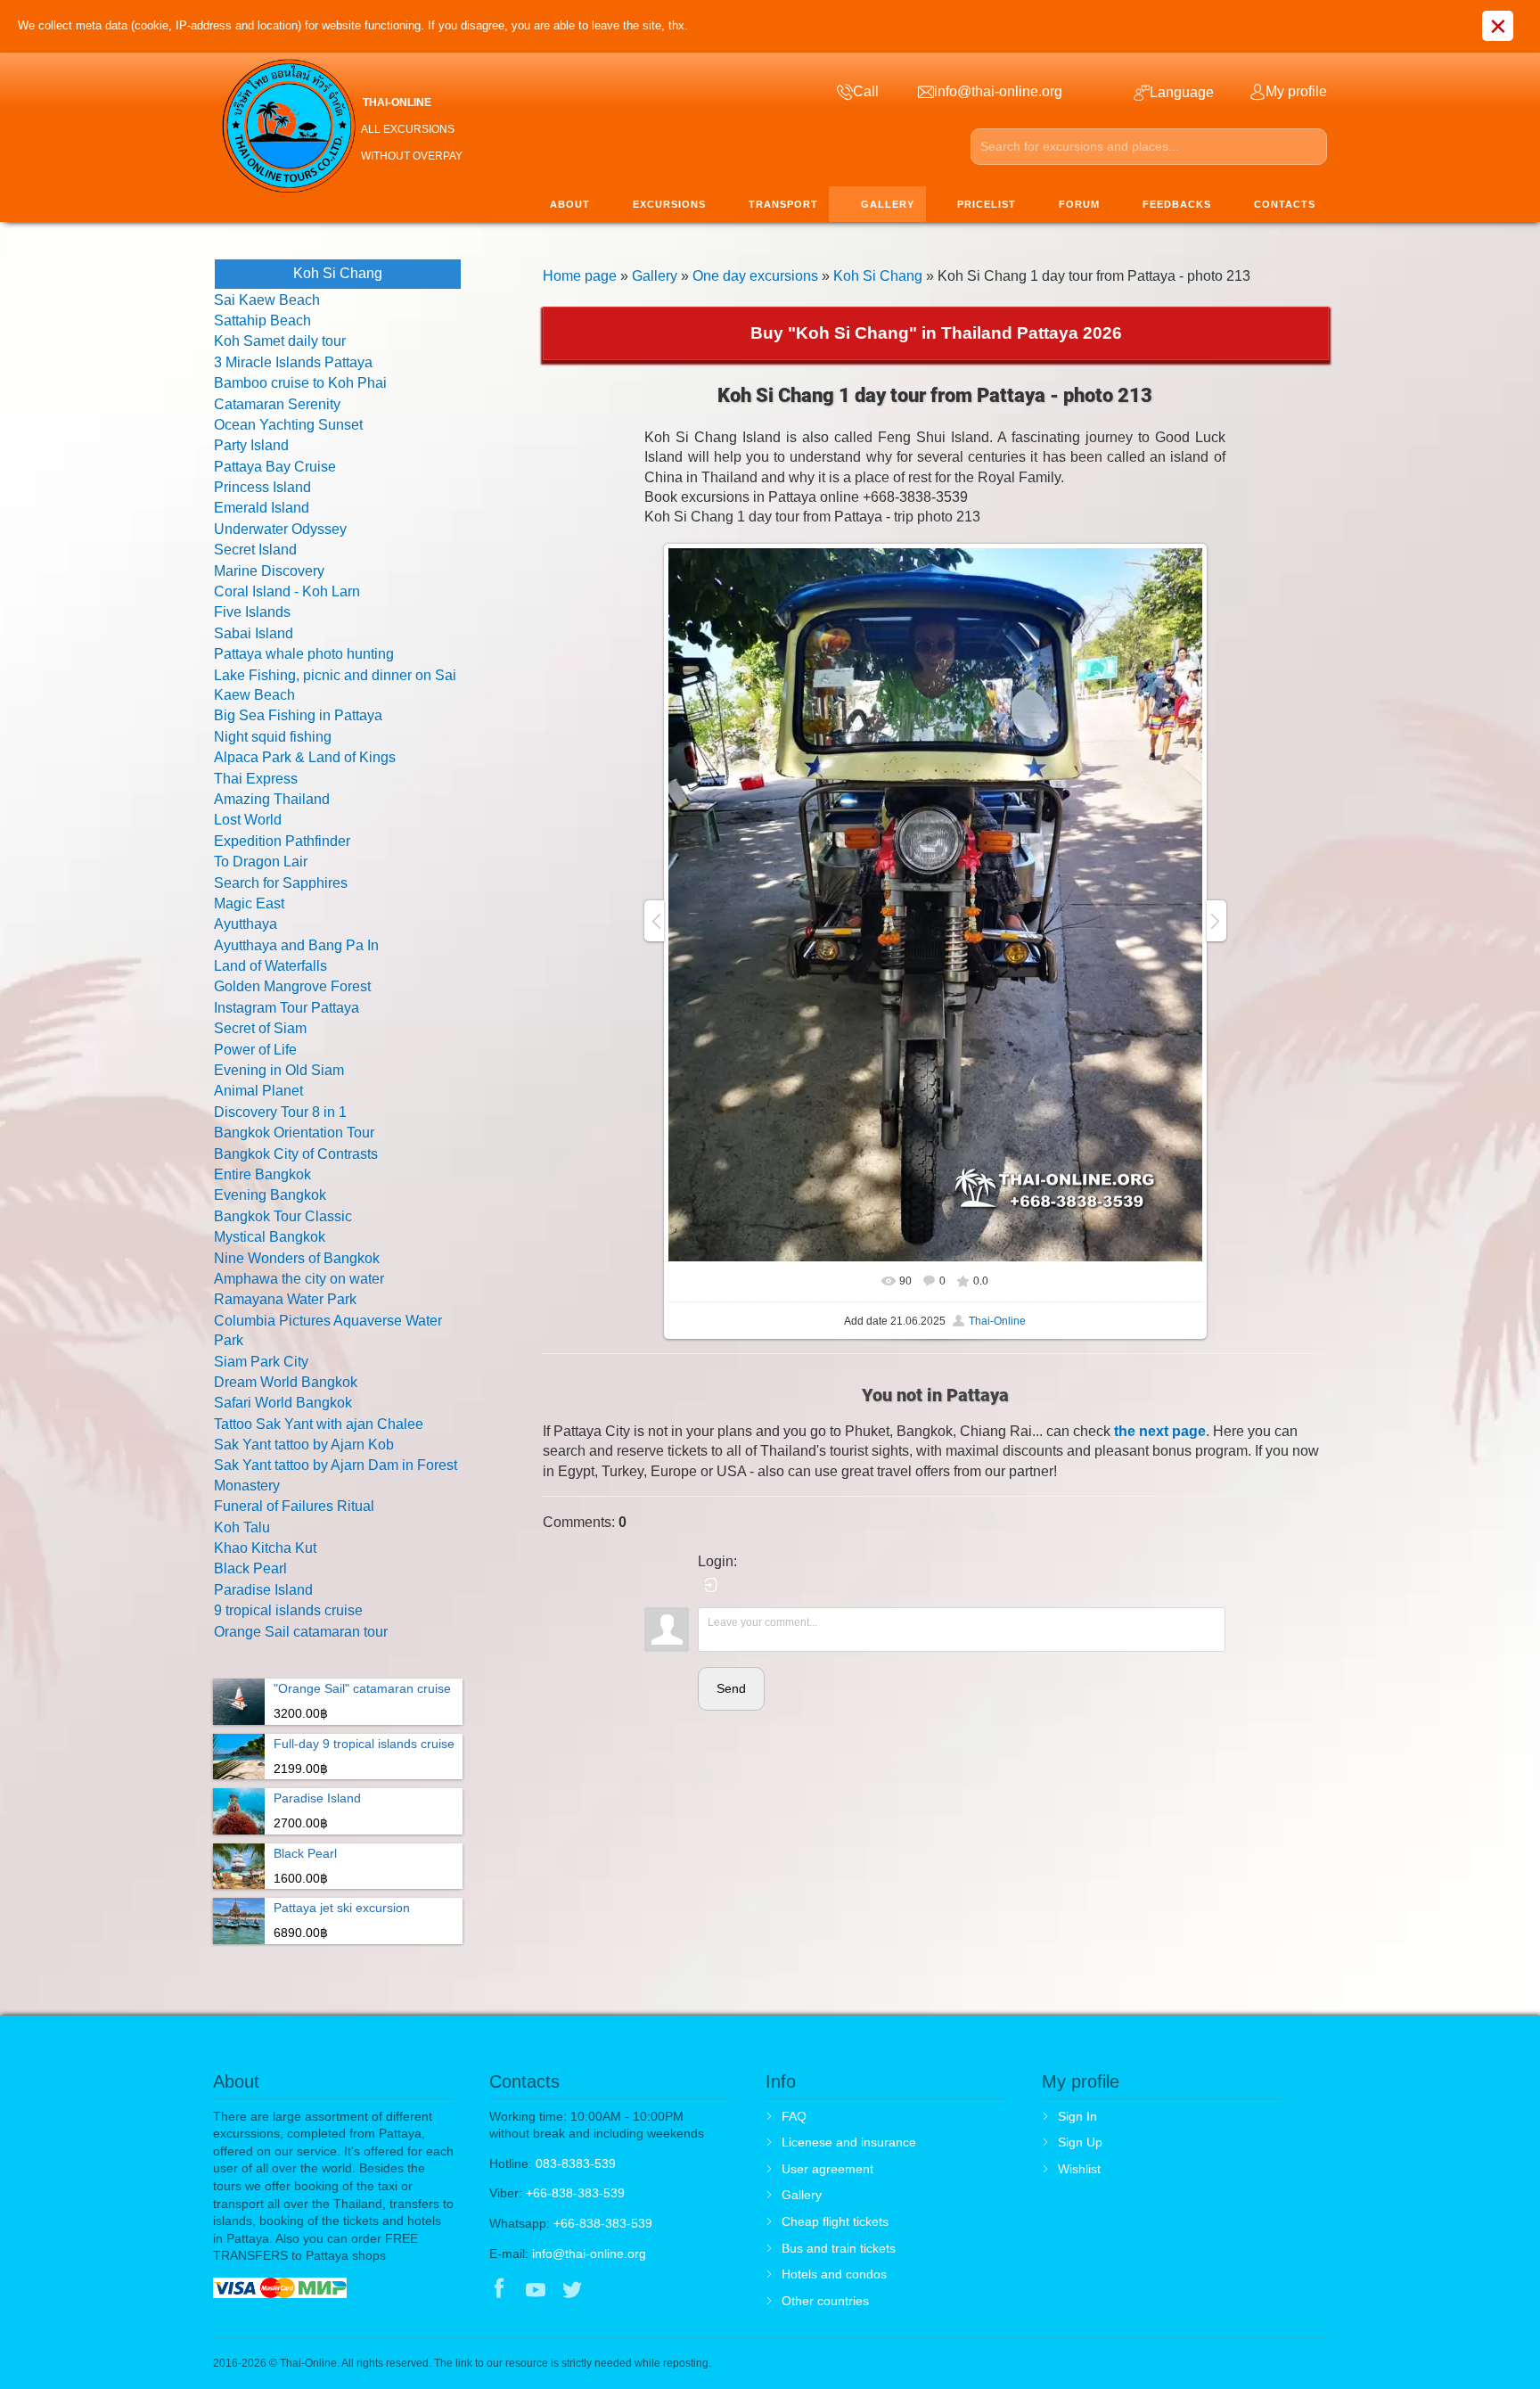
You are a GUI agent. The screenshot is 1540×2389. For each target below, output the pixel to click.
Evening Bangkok (270, 1195)
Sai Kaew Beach (267, 300)
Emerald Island (262, 508)
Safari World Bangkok (283, 1403)
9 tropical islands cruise (288, 1610)
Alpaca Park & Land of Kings (305, 757)
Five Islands (252, 612)
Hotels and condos (834, 2274)
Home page (580, 276)
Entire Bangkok (262, 1174)
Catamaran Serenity (277, 404)
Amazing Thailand (272, 799)
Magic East (249, 903)
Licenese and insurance (849, 2142)
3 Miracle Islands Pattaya (293, 362)
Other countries (825, 2301)
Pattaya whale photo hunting (304, 654)
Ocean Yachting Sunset (288, 425)
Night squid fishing (273, 737)
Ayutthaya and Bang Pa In (296, 945)
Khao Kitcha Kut (265, 1548)
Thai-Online (997, 1321)
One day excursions (755, 276)
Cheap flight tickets (835, 2221)
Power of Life (255, 1050)
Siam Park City (261, 1362)
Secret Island (255, 550)
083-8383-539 (576, 2163)
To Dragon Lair (261, 862)
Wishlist (1079, 2169)
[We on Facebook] (499, 2291)
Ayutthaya (246, 924)
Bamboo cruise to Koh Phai (300, 383)
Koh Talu (242, 1527)
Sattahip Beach (262, 320)
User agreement (827, 2169)
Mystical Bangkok (270, 1237)
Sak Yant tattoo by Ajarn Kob (304, 1445)
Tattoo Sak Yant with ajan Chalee (319, 1424)
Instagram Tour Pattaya (287, 1008)
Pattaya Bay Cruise (275, 467)
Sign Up (1080, 2142)
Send (731, 1688)
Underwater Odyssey (280, 529)
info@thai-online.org (589, 2254)
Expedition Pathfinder (282, 841)
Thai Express (256, 779)
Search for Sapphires (281, 883)
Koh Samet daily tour (280, 341)
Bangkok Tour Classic (283, 1216)
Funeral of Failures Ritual (294, 1506)
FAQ (794, 2116)
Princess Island (262, 487)
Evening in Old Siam (279, 1070)
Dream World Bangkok (286, 1382)
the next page (1160, 1431)
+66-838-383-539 (575, 2193)
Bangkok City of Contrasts (296, 1154)
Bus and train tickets (839, 2248)
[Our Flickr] (647, 2291)
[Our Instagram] (609, 2291)
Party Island (251, 445)
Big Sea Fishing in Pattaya (298, 715)
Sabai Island (254, 633)
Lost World (248, 820)
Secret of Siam (260, 1028)
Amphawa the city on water (299, 1279)
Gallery (655, 276)
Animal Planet (258, 1091)
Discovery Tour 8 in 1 (280, 1112)
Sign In (1077, 2116)
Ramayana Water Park (285, 1299)
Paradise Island (263, 1590)
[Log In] (711, 1585)
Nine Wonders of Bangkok (297, 1258)
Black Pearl (250, 1568)
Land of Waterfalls (270, 966)
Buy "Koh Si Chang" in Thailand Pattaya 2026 (936, 333)
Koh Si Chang (878, 276)
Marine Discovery (269, 571)
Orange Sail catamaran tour (301, 1632)
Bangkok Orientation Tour (294, 1133)
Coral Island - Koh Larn (287, 591)
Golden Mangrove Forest (292, 986)
